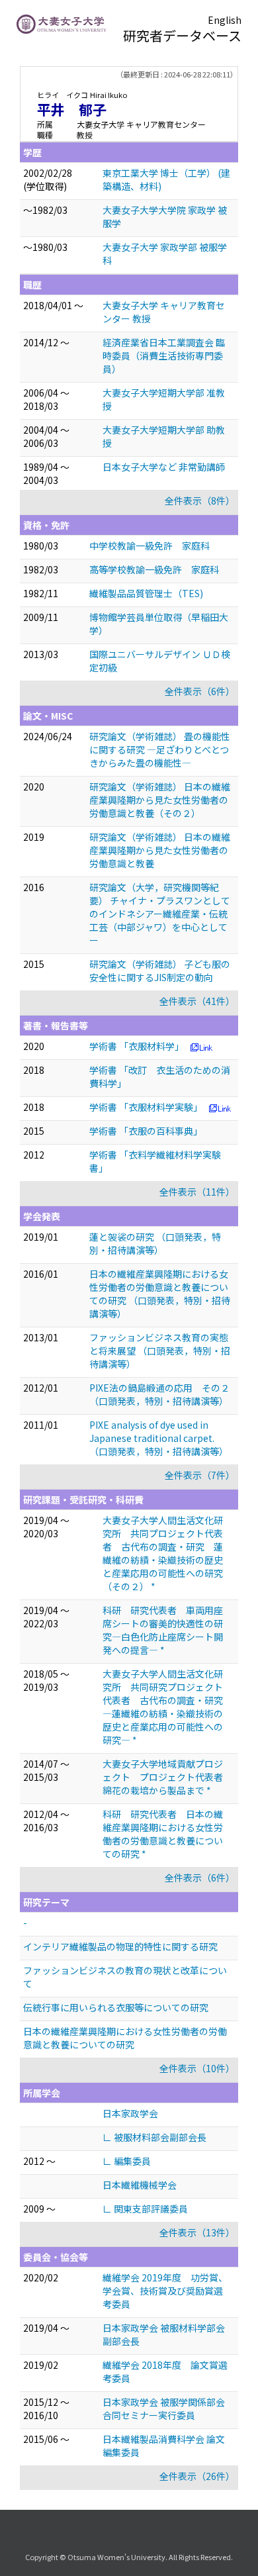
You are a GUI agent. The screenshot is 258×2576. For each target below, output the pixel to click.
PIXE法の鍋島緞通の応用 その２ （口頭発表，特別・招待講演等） (159, 1394)
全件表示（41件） (197, 1001)
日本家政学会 (130, 2113)
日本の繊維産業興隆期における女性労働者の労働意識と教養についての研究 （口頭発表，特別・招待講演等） (160, 1294)
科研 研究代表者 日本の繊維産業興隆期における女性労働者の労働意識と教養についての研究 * (163, 1834)
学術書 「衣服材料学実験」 (146, 1107)
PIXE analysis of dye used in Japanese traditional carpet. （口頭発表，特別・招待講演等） (159, 1438)
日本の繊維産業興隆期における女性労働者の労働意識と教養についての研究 (125, 2038)
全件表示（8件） (200, 501)
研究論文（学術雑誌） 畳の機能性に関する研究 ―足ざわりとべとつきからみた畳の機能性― (160, 749)
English (225, 20)
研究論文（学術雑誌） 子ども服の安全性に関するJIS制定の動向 (160, 971)
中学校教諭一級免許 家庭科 (150, 546)
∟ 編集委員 (127, 2161)
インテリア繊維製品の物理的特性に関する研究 (120, 1946)
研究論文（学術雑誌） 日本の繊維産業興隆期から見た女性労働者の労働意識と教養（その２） (160, 800)
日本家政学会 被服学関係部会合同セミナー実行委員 (164, 2409)
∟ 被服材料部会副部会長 (154, 2137)
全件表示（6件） (200, 691)
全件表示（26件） (197, 2476)
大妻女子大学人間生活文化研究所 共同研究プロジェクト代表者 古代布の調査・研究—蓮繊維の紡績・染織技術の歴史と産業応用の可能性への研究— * (163, 1707)
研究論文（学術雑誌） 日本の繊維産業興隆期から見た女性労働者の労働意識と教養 (160, 850)
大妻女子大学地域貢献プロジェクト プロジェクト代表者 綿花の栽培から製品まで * (167, 1777)
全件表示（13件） (197, 2232)
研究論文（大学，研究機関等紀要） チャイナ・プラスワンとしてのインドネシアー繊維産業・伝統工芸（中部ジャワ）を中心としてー (160, 914)
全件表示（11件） (197, 1192)
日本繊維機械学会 (140, 2185)
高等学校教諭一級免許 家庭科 (154, 569)
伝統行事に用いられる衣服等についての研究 (116, 2007)
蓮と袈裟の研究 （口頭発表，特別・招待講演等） (155, 1243)
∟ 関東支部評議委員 (145, 2209)
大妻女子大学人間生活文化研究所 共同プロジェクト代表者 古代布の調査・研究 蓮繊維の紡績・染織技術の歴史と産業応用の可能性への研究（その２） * (163, 1553)
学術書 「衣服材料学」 (137, 1046)
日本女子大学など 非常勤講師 (164, 467)
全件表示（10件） (197, 2068)
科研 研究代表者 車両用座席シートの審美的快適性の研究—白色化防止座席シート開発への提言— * (163, 1630)
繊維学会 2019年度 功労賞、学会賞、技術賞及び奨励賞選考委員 (165, 2291)
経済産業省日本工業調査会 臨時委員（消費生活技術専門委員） (164, 356)
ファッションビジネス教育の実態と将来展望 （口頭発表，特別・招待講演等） (160, 1351)
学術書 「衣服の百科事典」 (146, 1131)
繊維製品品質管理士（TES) (146, 593)
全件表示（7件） (200, 1475)
